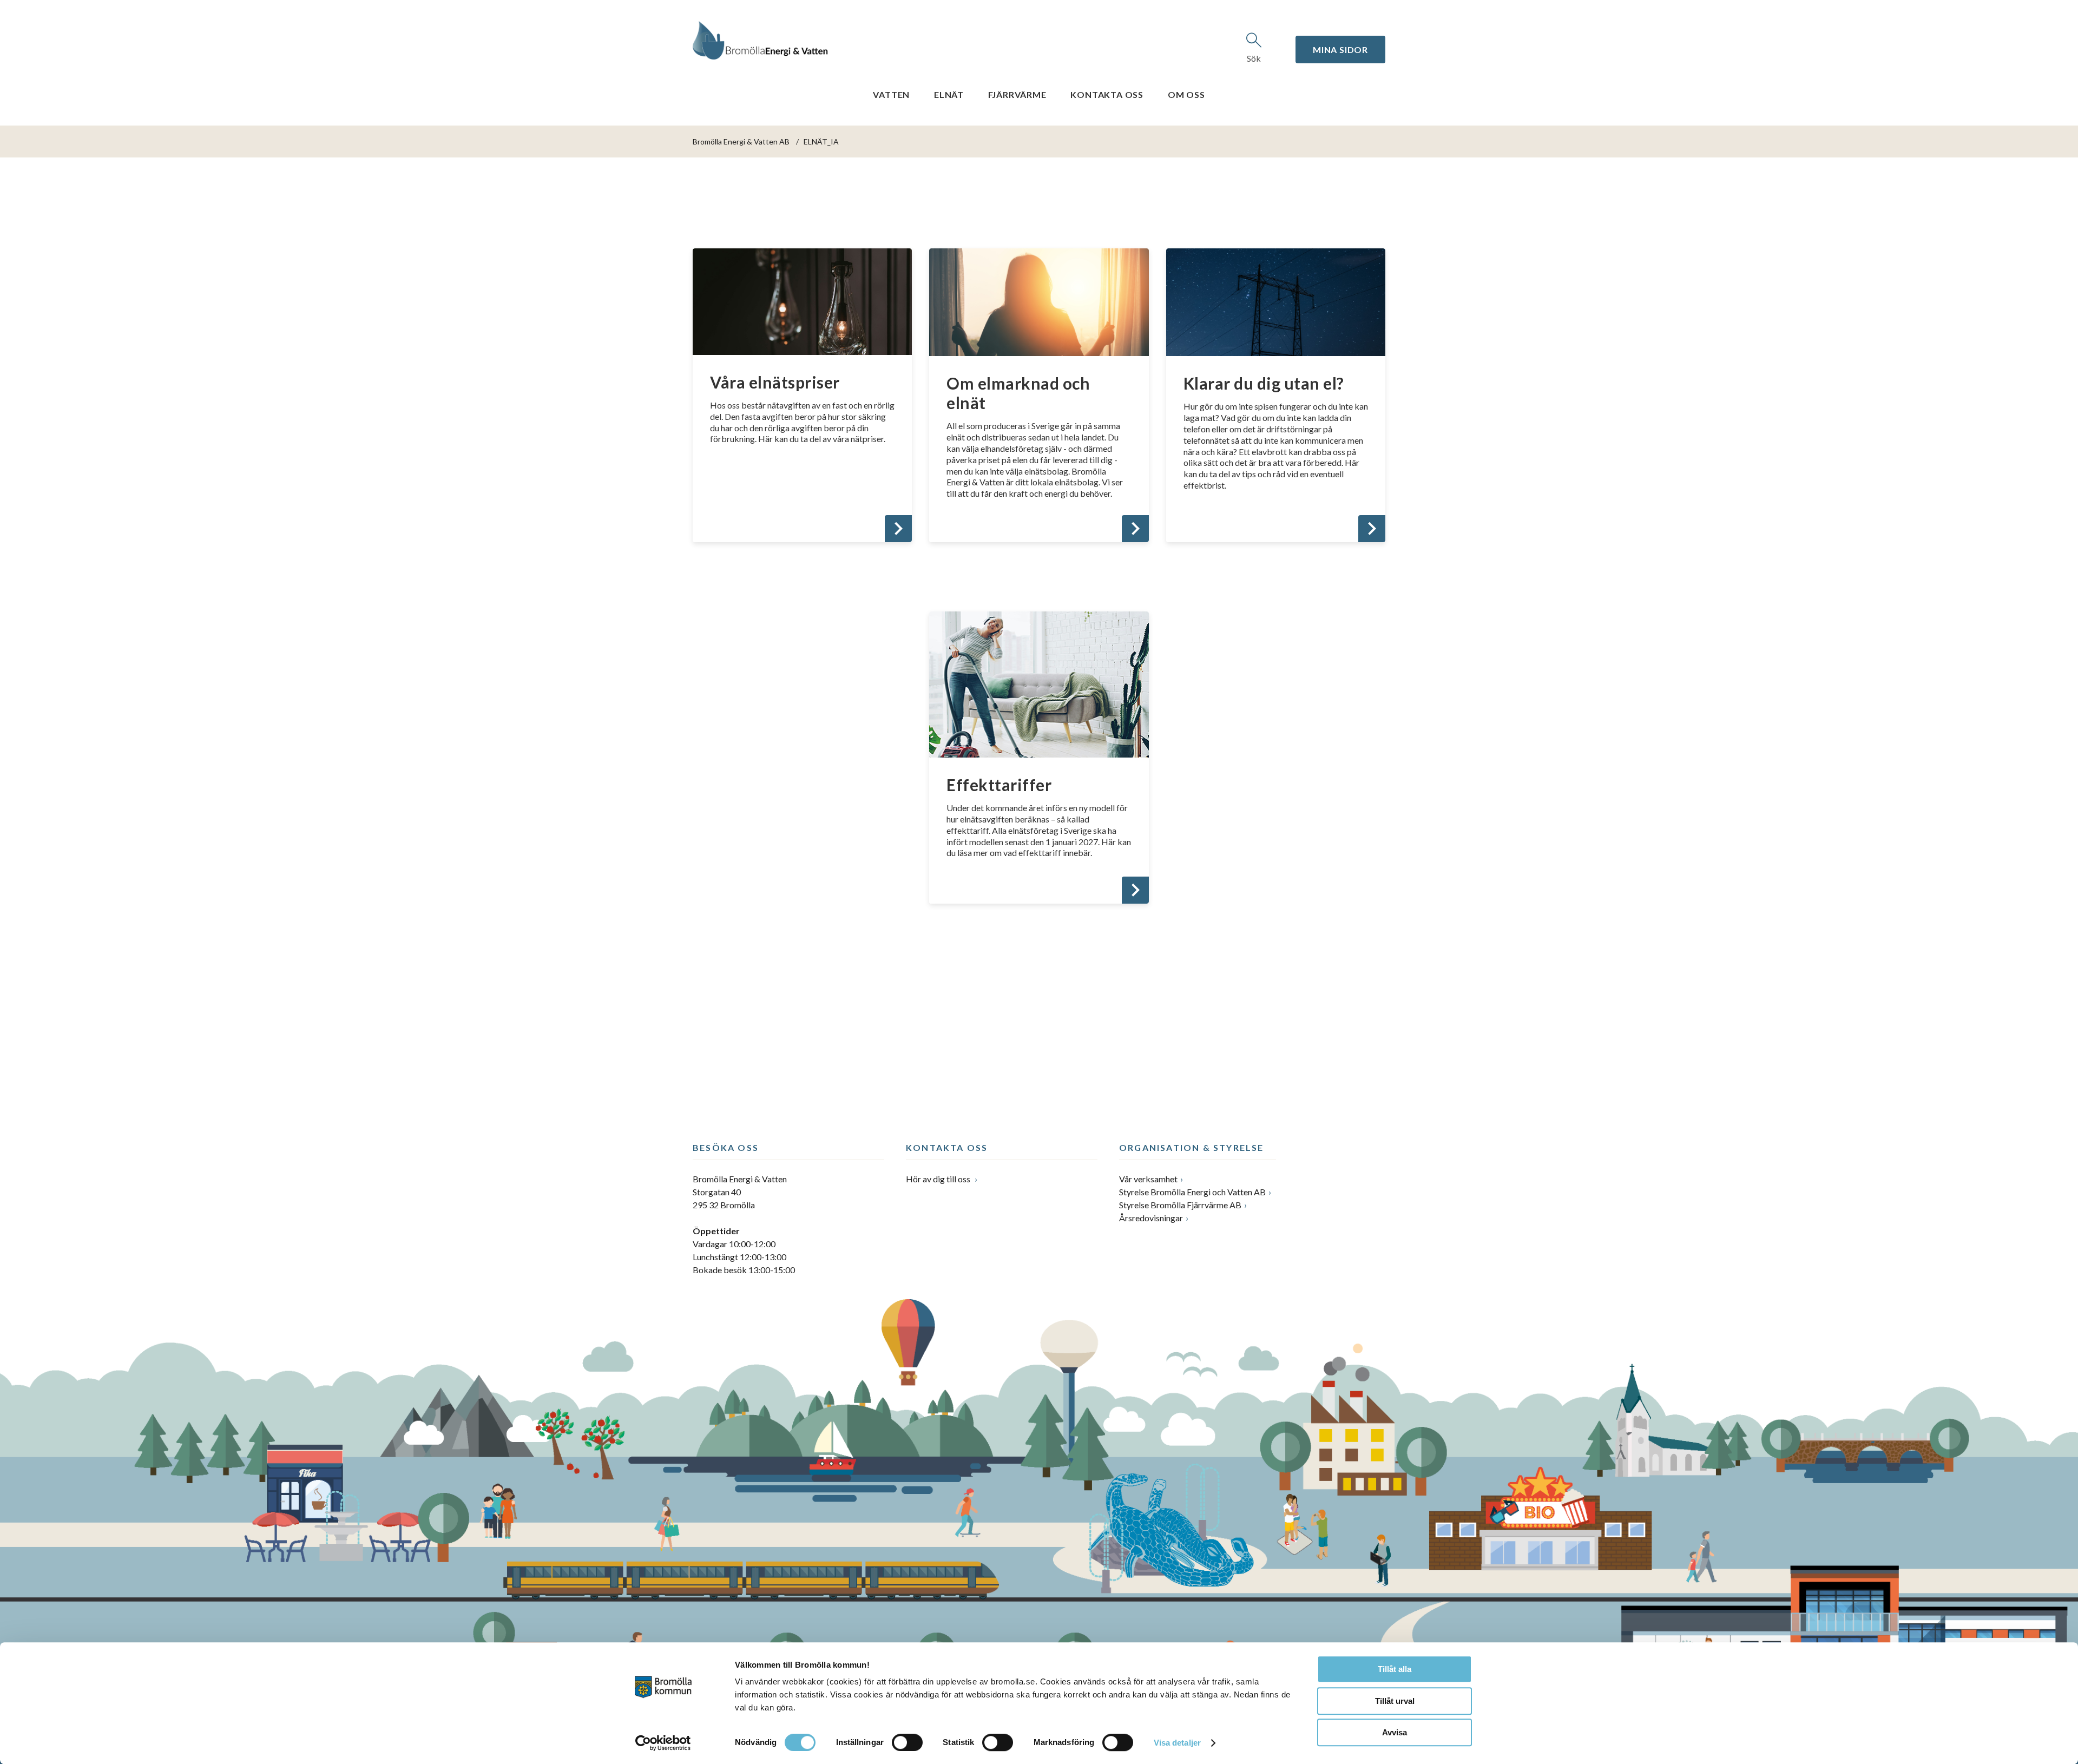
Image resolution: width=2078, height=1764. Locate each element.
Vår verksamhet (1148, 1179)
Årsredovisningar (1151, 1218)
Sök (1254, 58)
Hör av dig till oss (939, 1179)
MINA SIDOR (1340, 50)
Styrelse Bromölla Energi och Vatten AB (1192, 1192)
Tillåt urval (1395, 1701)
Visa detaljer (1177, 1743)
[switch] (907, 1742)
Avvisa (1395, 1732)
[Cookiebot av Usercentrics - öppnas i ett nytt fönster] (663, 1743)
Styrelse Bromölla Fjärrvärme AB (1180, 1205)
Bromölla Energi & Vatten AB (741, 141)
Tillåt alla (1395, 1669)
